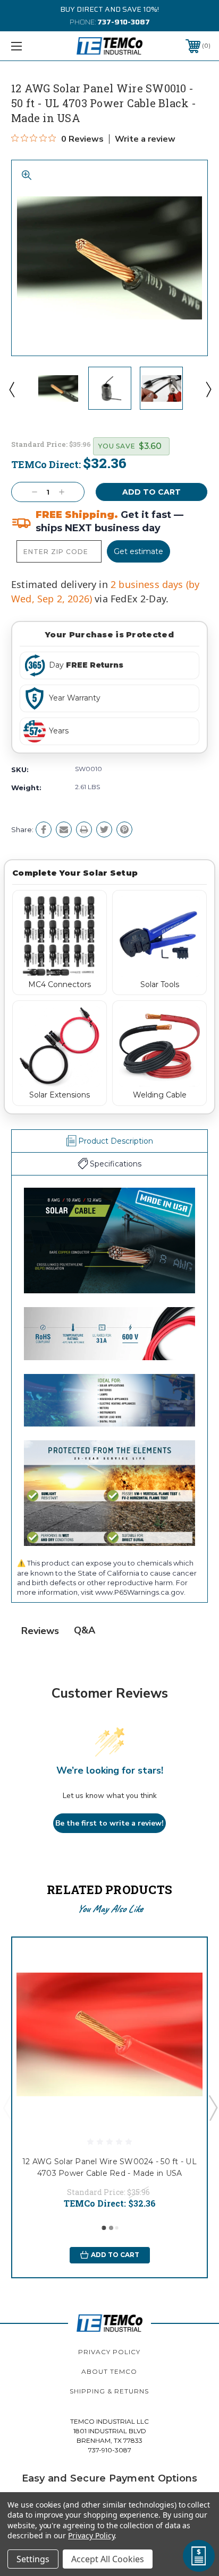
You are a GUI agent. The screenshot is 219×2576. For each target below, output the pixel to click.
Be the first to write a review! (109, 1823)
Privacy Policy (109, 2352)
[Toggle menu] (31, 46)
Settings (33, 2559)
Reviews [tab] (40, 1631)
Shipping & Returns (109, 2391)
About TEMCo (109, 2371)
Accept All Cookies (108, 2559)
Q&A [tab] (85, 1630)
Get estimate (138, 551)
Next (208, 389)
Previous (11, 389)
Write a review (145, 139)
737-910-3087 (124, 22)
